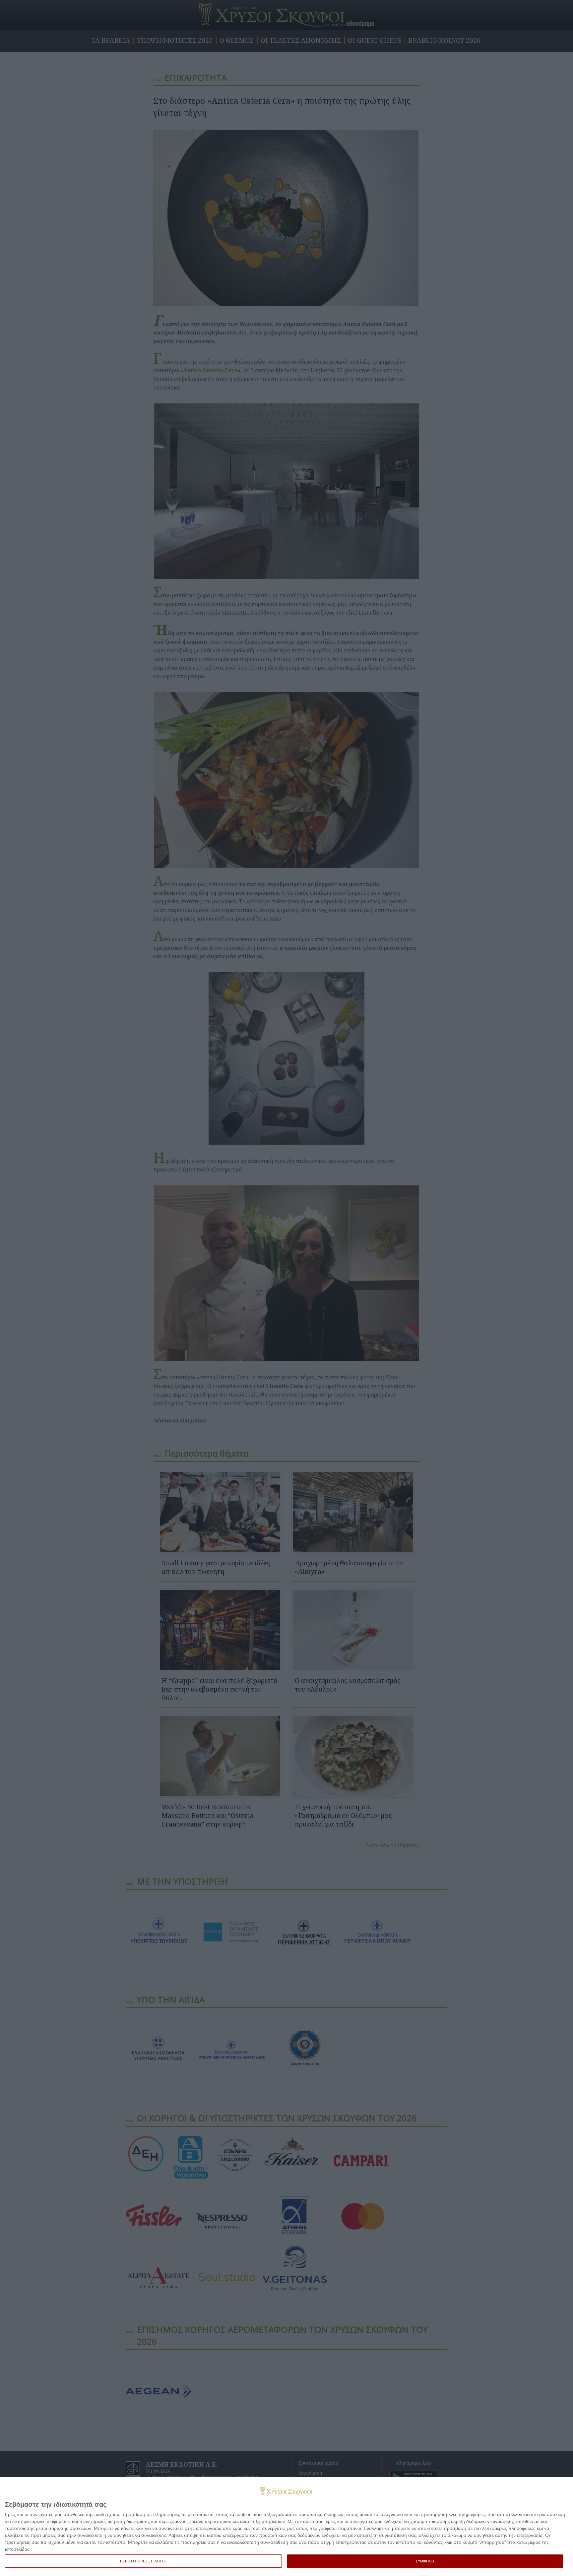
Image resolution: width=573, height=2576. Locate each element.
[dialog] (286, 2527)
